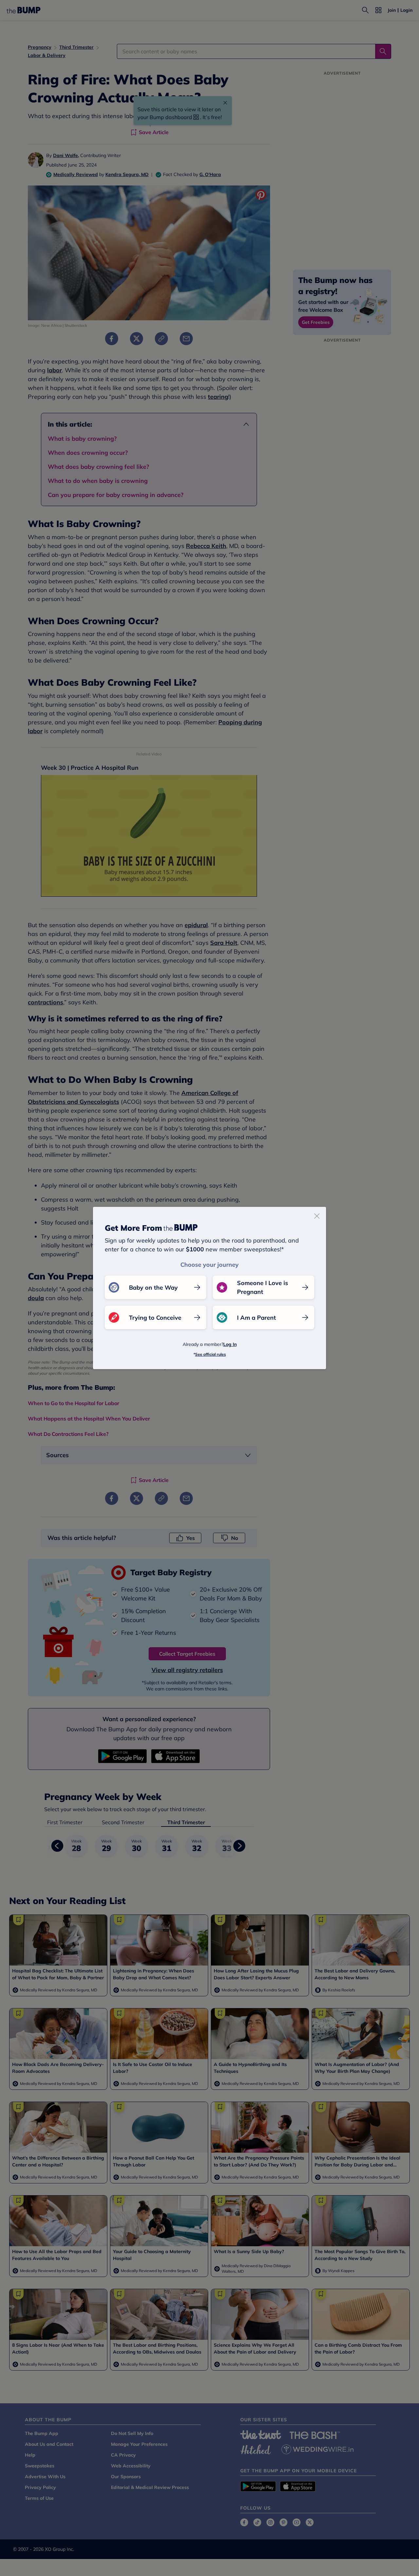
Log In (230, 1344)
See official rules (210, 1354)
